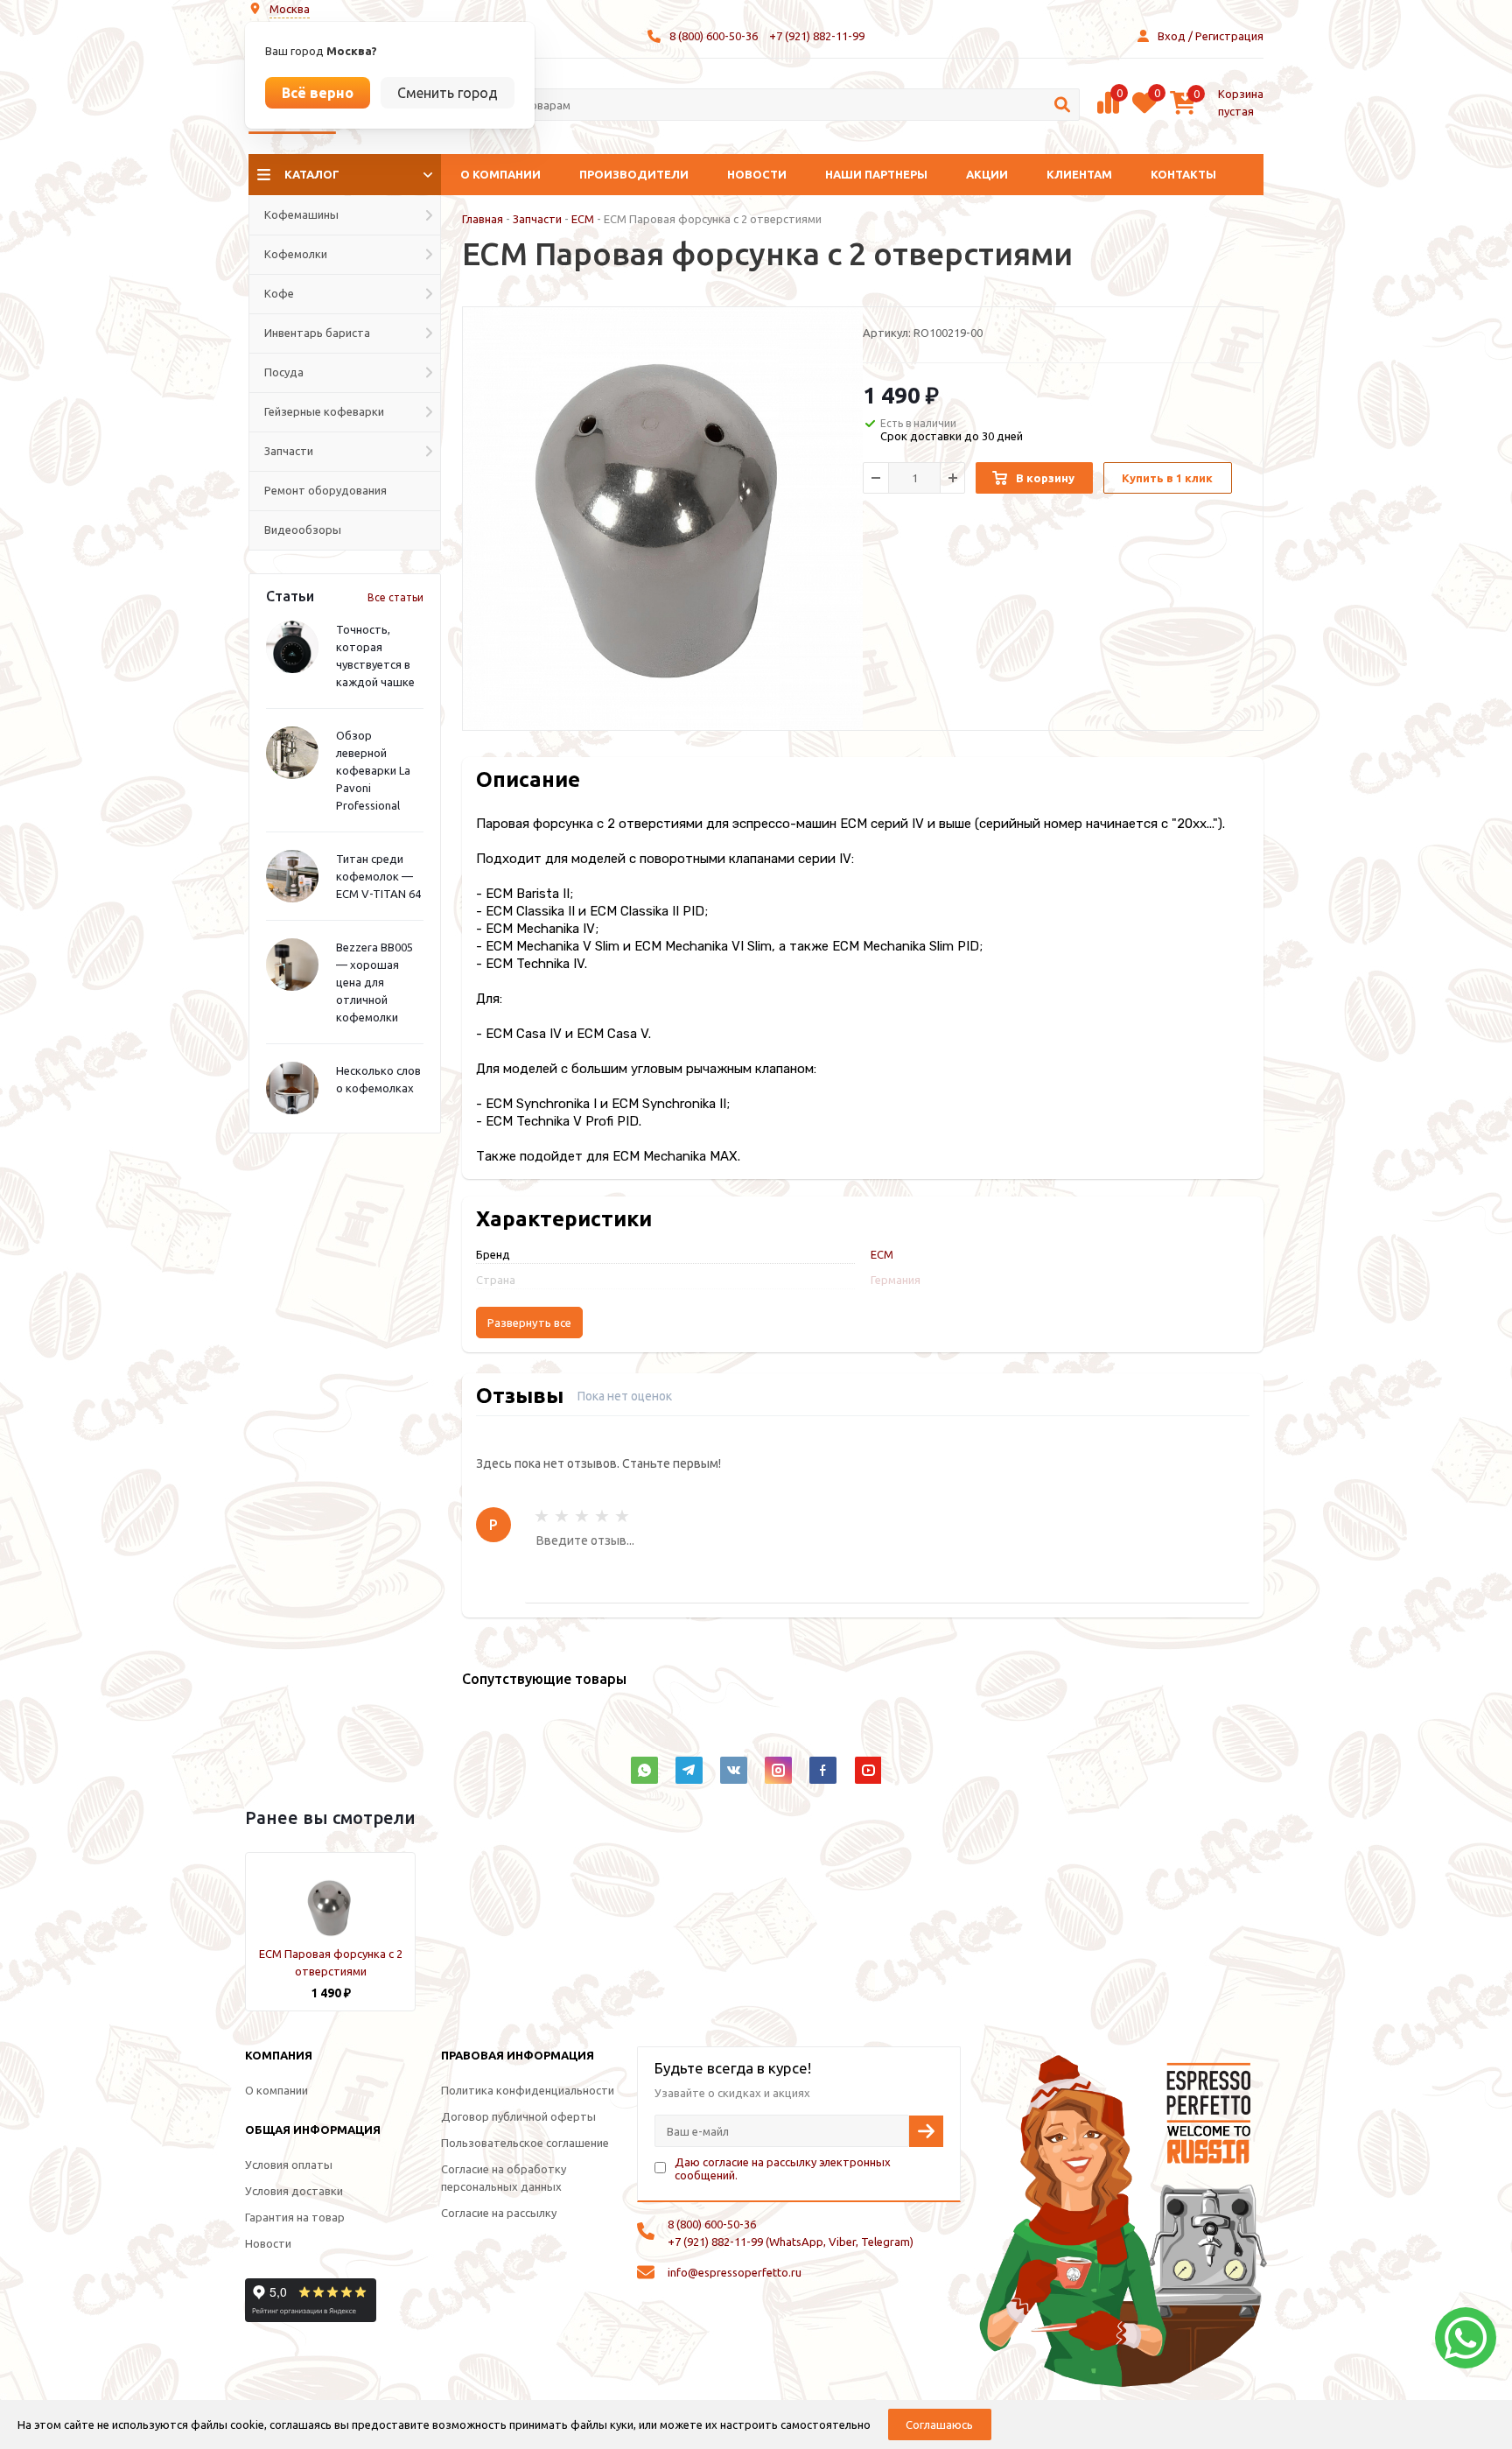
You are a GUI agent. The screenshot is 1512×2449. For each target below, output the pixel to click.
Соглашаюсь (939, 2424)
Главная (483, 219)
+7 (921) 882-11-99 (817, 36)
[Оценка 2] (562, 1516)
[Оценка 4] (602, 1516)
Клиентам (1079, 174)
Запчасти (537, 219)
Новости (757, 174)
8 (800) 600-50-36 (714, 36)
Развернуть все (529, 1323)
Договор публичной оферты (518, 2116)
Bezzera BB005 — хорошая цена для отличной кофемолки (374, 982)
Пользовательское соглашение (525, 2143)
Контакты (1183, 174)
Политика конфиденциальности (528, 2090)
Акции (987, 174)
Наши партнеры (876, 174)
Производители (634, 174)
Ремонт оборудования (325, 490)
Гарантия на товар (295, 2217)
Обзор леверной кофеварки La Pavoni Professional (373, 770)
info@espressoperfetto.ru (735, 2272)
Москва (290, 9)
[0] (1108, 111)
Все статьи (395, 597)
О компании (500, 174)
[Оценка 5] (622, 1516)
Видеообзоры (303, 530)
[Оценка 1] (542, 1516)
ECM (583, 219)
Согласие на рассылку (499, 2213)
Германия (896, 1280)
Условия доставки (294, 2191)
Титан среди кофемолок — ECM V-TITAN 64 (378, 876)
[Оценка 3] (582, 1516)
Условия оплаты (289, 2165)
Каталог (312, 174)
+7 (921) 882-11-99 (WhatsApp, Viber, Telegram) (791, 2242)
